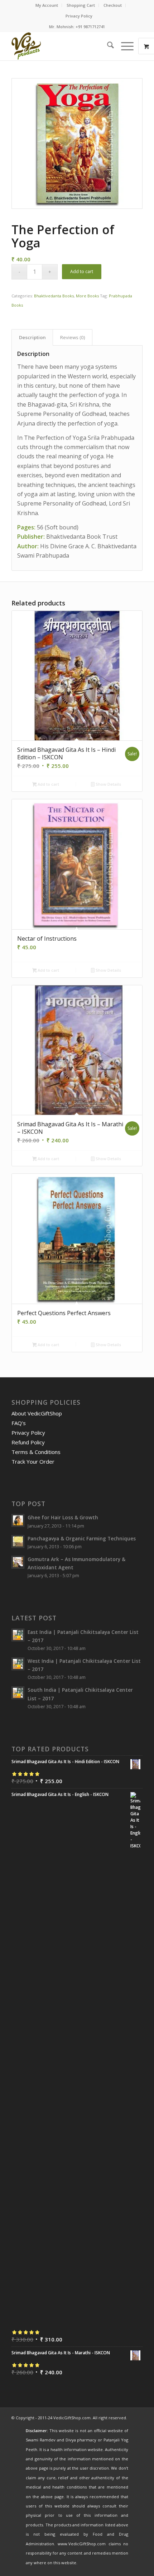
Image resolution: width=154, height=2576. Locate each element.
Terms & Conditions (36, 1452)
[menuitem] (47, 5)
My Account (47, 5)
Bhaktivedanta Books (54, 296)
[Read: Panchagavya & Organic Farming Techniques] (18, 1541)
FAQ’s (19, 1423)
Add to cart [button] (48, 784)
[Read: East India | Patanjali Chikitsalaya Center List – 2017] (18, 1635)
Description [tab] (32, 337)
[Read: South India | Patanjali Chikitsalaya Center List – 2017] (18, 1693)
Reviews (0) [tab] (73, 337)
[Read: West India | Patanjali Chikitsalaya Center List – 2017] (18, 1664)
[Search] (107, 46)
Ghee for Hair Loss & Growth (63, 1517)
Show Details (108, 784)
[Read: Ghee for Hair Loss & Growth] (18, 1520)
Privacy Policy (79, 16)
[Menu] (124, 46)
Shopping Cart (81, 5)
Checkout (113, 5)
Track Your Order (33, 1461)
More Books (87, 296)
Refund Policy (28, 1442)
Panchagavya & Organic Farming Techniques (82, 1538)
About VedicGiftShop (37, 1413)
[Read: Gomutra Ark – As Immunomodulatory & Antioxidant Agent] (18, 1562)
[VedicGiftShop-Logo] (64, 46)
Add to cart (82, 271)
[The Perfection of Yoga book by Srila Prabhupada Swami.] (77, 144)
